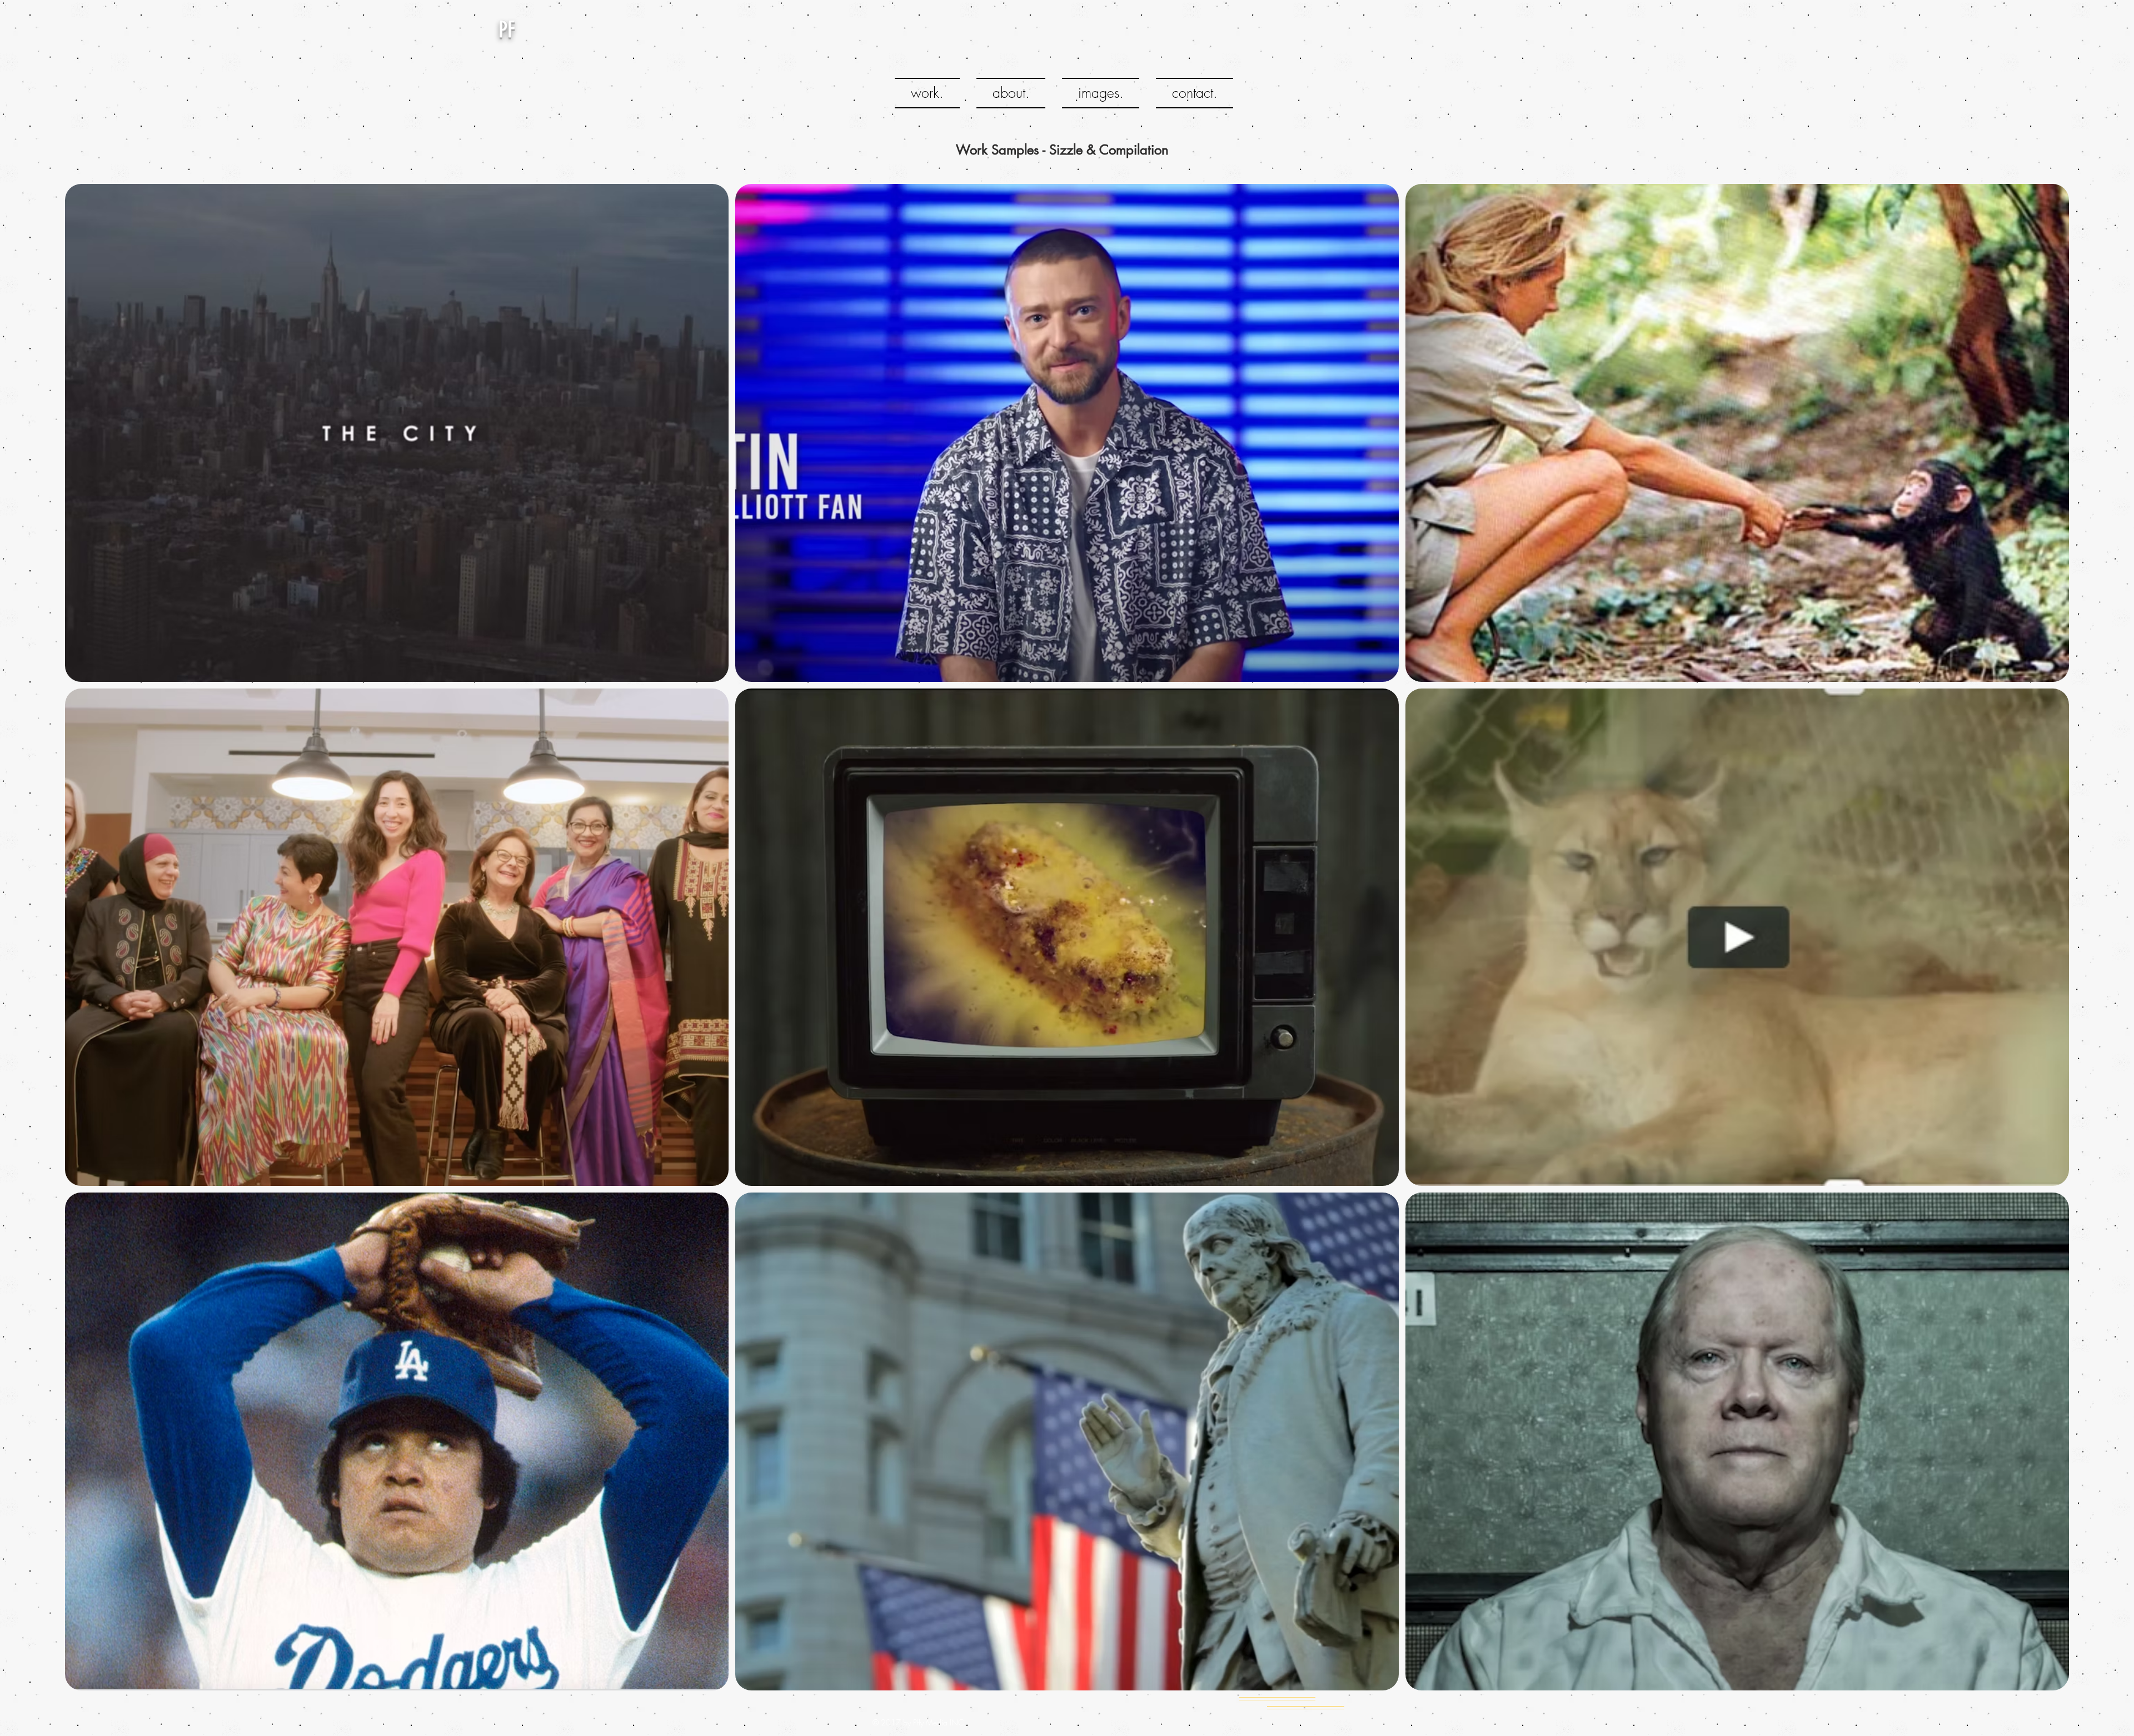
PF (507, 30)
